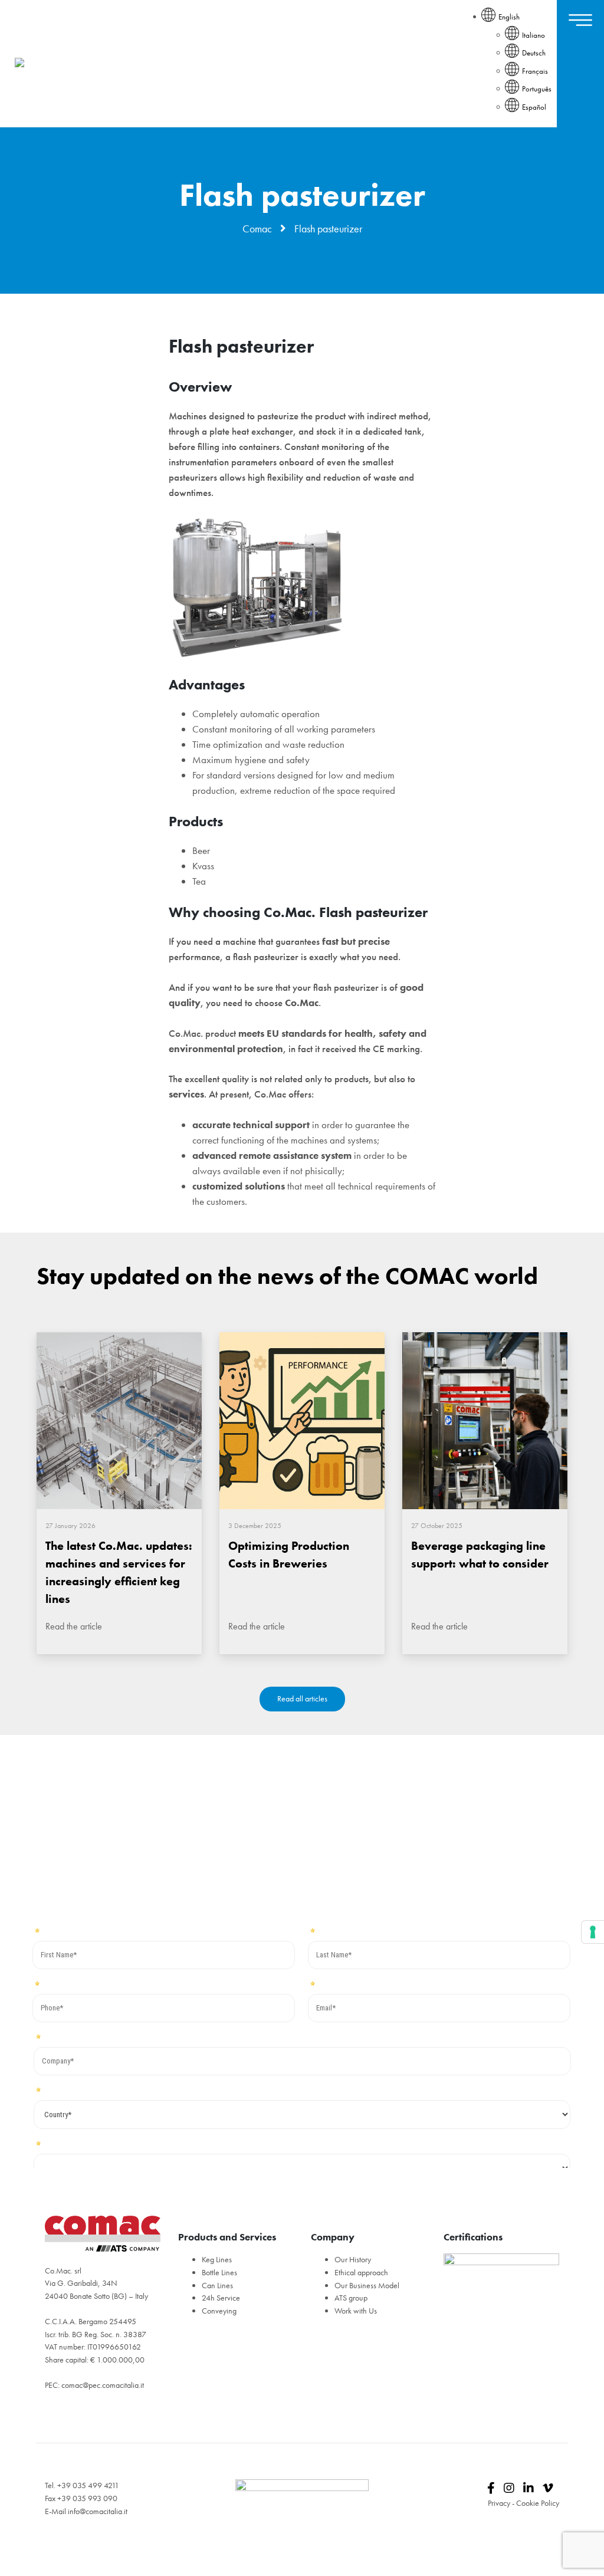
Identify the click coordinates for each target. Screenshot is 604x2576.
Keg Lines (217, 2259)
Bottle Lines (219, 2272)
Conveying (219, 2311)
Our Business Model (367, 2285)
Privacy (499, 2503)
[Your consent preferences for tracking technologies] (593, 1932)
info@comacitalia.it (98, 2511)
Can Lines (217, 2285)
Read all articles (302, 1698)
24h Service (221, 2298)
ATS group (351, 2298)
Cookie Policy (538, 2503)
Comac (257, 229)
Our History (353, 2259)
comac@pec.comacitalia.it (103, 2385)
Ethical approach (361, 2272)
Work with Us (356, 2311)
